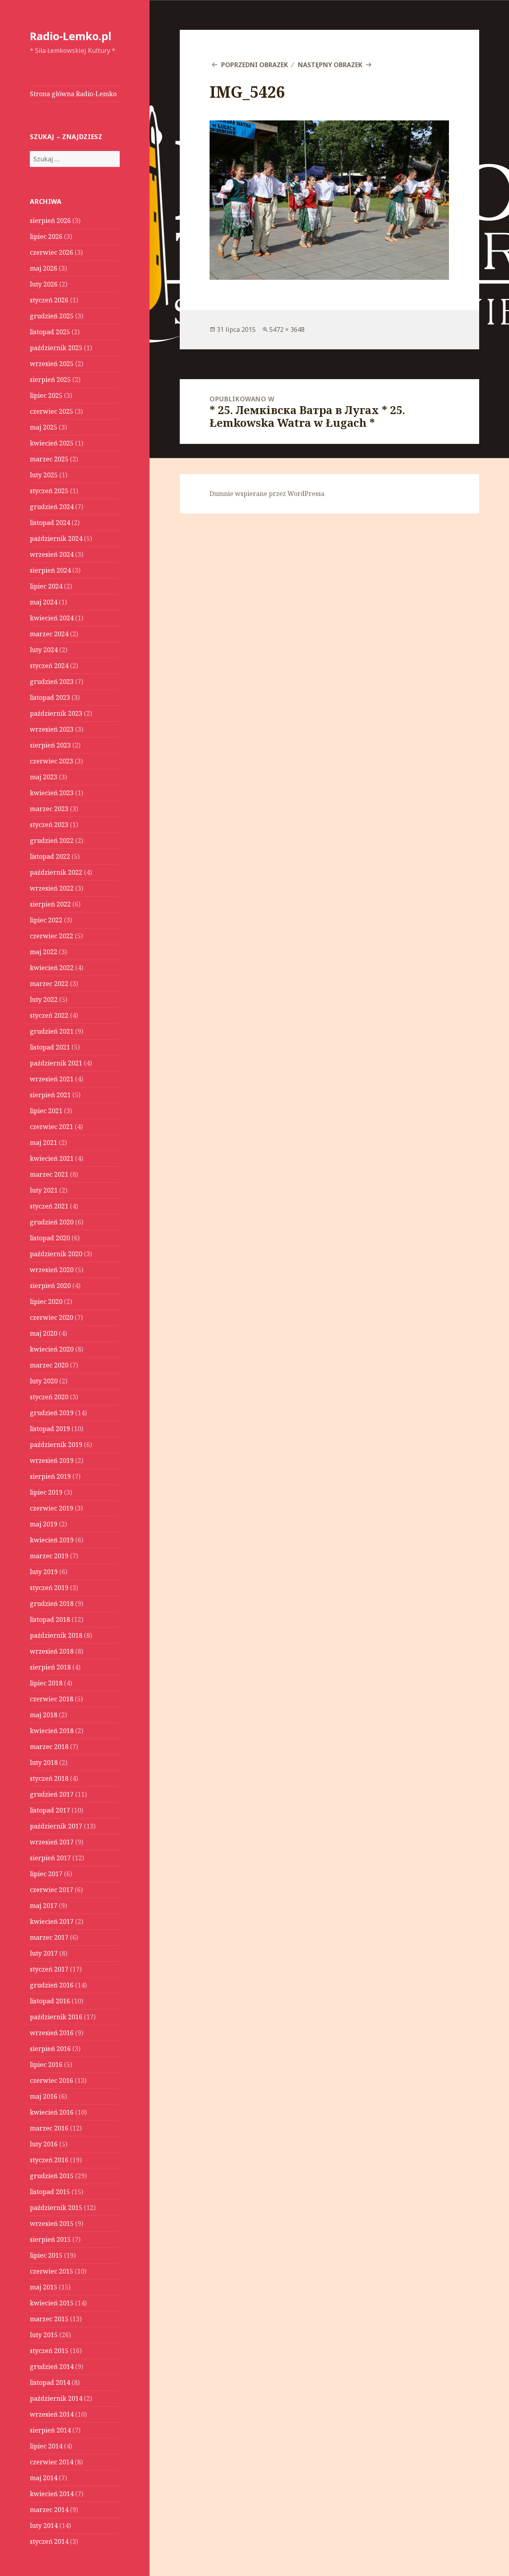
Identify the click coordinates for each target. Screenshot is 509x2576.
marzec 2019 (49, 1556)
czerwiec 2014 (51, 2462)
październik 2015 (56, 2208)
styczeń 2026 (49, 300)
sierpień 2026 (50, 221)
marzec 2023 (49, 809)
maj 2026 (44, 268)
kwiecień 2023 (52, 793)
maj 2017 (44, 1906)
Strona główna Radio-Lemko (73, 94)
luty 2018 (44, 1763)
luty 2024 (44, 650)
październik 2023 (56, 713)
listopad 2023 (50, 697)
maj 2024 (44, 602)
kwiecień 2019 (52, 1540)
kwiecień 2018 (52, 1731)
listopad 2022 (50, 856)
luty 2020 (44, 1381)
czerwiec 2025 (51, 411)
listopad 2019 (50, 1429)
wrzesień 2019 (52, 1460)
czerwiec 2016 (51, 2080)
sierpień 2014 (50, 2430)
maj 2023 (44, 777)
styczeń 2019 (49, 1588)
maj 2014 (44, 2478)
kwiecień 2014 (52, 2494)
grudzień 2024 (52, 507)
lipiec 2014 (46, 2446)
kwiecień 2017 (52, 1921)
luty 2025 (44, 475)
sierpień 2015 (50, 2239)
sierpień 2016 (50, 2049)
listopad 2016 (50, 2001)
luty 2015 (44, 2335)
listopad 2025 (50, 332)
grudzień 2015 (52, 2176)
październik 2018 (56, 1635)
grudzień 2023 (52, 682)
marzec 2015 (49, 2319)
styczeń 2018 (49, 1778)
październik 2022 (56, 872)
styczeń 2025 (49, 491)
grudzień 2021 (52, 1031)
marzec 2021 (49, 1174)
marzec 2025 (49, 459)
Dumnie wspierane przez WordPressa (267, 494)
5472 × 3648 (287, 329)
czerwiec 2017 (51, 1890)
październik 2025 (56, 348)
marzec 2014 (49, 2510)
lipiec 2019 (46, 1492)
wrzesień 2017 (52, 1842)
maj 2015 (44, 2287)
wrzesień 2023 (52, 729)
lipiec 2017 (46, 1874)
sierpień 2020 (50, 1286)
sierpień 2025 (50, 380)
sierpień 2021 (50, 1095)
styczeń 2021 (49, 1206)
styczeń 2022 (49, 1015)
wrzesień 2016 (52, 2033)
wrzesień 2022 (52, 888)
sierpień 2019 (50, 1476)
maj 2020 (44, 1333)
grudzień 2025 (52, 316)
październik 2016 (56, 2017)
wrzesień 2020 (52, 1270)
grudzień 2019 (52, 1413)
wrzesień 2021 (52, 1079)
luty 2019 (44, 1572)
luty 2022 (44, 999)
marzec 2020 (49, 1365)
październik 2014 (56, 2398)
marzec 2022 (49, 984)
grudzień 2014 (52, 2367)
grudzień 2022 (52, 841)
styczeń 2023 (49, 825)
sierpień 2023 (50, 745)
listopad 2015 (50, 2192)
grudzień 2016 (52, 1985)
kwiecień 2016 (52, 2112)
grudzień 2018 (52, 1604)
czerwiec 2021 (51, 1127)
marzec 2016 (49, 2128)
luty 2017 (44, 1953)
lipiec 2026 (46, 236)
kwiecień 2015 (52, 2303)
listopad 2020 (50, 1238)
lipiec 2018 (46, 1683)
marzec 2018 (49, 1747)
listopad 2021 (50, 1047)
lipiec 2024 (46, 586)
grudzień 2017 (52, 1794)
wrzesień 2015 (52, 2223)
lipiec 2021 (46, 1111)
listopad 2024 (50, 523)
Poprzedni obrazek (254, 65)
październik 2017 (56, 1826)
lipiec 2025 (46, 395)
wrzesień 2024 (52, 554)
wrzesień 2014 (52, 2414)
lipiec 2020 (46, 1302)
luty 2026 (44, 284)
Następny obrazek (330, 65)
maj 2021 (44, 1143)
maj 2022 (44, 952)
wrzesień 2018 (52, 1651)
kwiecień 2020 (52, 1349)
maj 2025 (44, 427)
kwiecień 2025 (52, 443)
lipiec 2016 (46, 2065)
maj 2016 (44, 2096)
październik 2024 (56, 538)
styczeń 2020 (49, 1397)
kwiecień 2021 (52, 1158)
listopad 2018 (50, 1619)
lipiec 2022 (46, 920)
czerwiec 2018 (51, 1699)
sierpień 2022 (50, 904)
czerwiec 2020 (51, 1317)
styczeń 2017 (49, 1969)
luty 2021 (44, 1190)
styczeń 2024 (49, 666)
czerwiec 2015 (51, 2271)
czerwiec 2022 (51, 936)
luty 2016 (44, 2144)
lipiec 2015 (46, 2255)
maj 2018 (44, 1715)
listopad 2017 (50, 1810)
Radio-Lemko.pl (71, 36)
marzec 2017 (49, 1937)
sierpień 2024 (50, 570)
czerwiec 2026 (51, 252)
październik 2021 (56, 1063)
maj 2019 (44, 1524)
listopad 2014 (50, 2382)
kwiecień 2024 (52, 618)
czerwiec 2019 (51, 1508)
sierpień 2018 (50, 1667)
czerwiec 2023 (51, 761)
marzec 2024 (49, 634)
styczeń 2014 (49, 2541)
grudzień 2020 (52, 1222)
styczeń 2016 (49, 2160)
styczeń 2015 (49, 2351)
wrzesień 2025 (52, 364)
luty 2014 (44, 2526)
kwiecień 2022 (52, 968)
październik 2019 (56, 1445)
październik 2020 (56, 1254)
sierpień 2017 (50, 1858)
